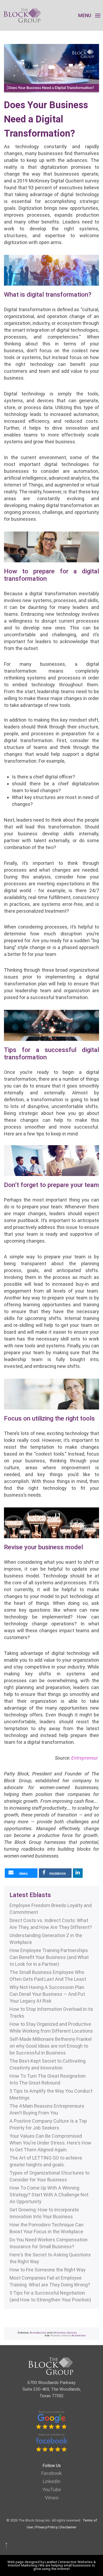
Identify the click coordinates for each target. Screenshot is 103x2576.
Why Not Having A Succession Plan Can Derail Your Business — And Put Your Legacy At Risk (47, 1994)
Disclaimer (68, 2527)
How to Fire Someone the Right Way (48, 2270)
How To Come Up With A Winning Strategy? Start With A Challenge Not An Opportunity (49, 2195)
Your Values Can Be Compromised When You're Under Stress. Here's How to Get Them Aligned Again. (50, 2143)
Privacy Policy (46, 2527)
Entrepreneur (85, 1758)
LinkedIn (52, 2481)
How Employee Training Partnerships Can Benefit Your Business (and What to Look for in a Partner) (49, 1957)
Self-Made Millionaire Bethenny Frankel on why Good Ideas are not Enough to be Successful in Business (51, 2046)
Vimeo (52, 2498)
